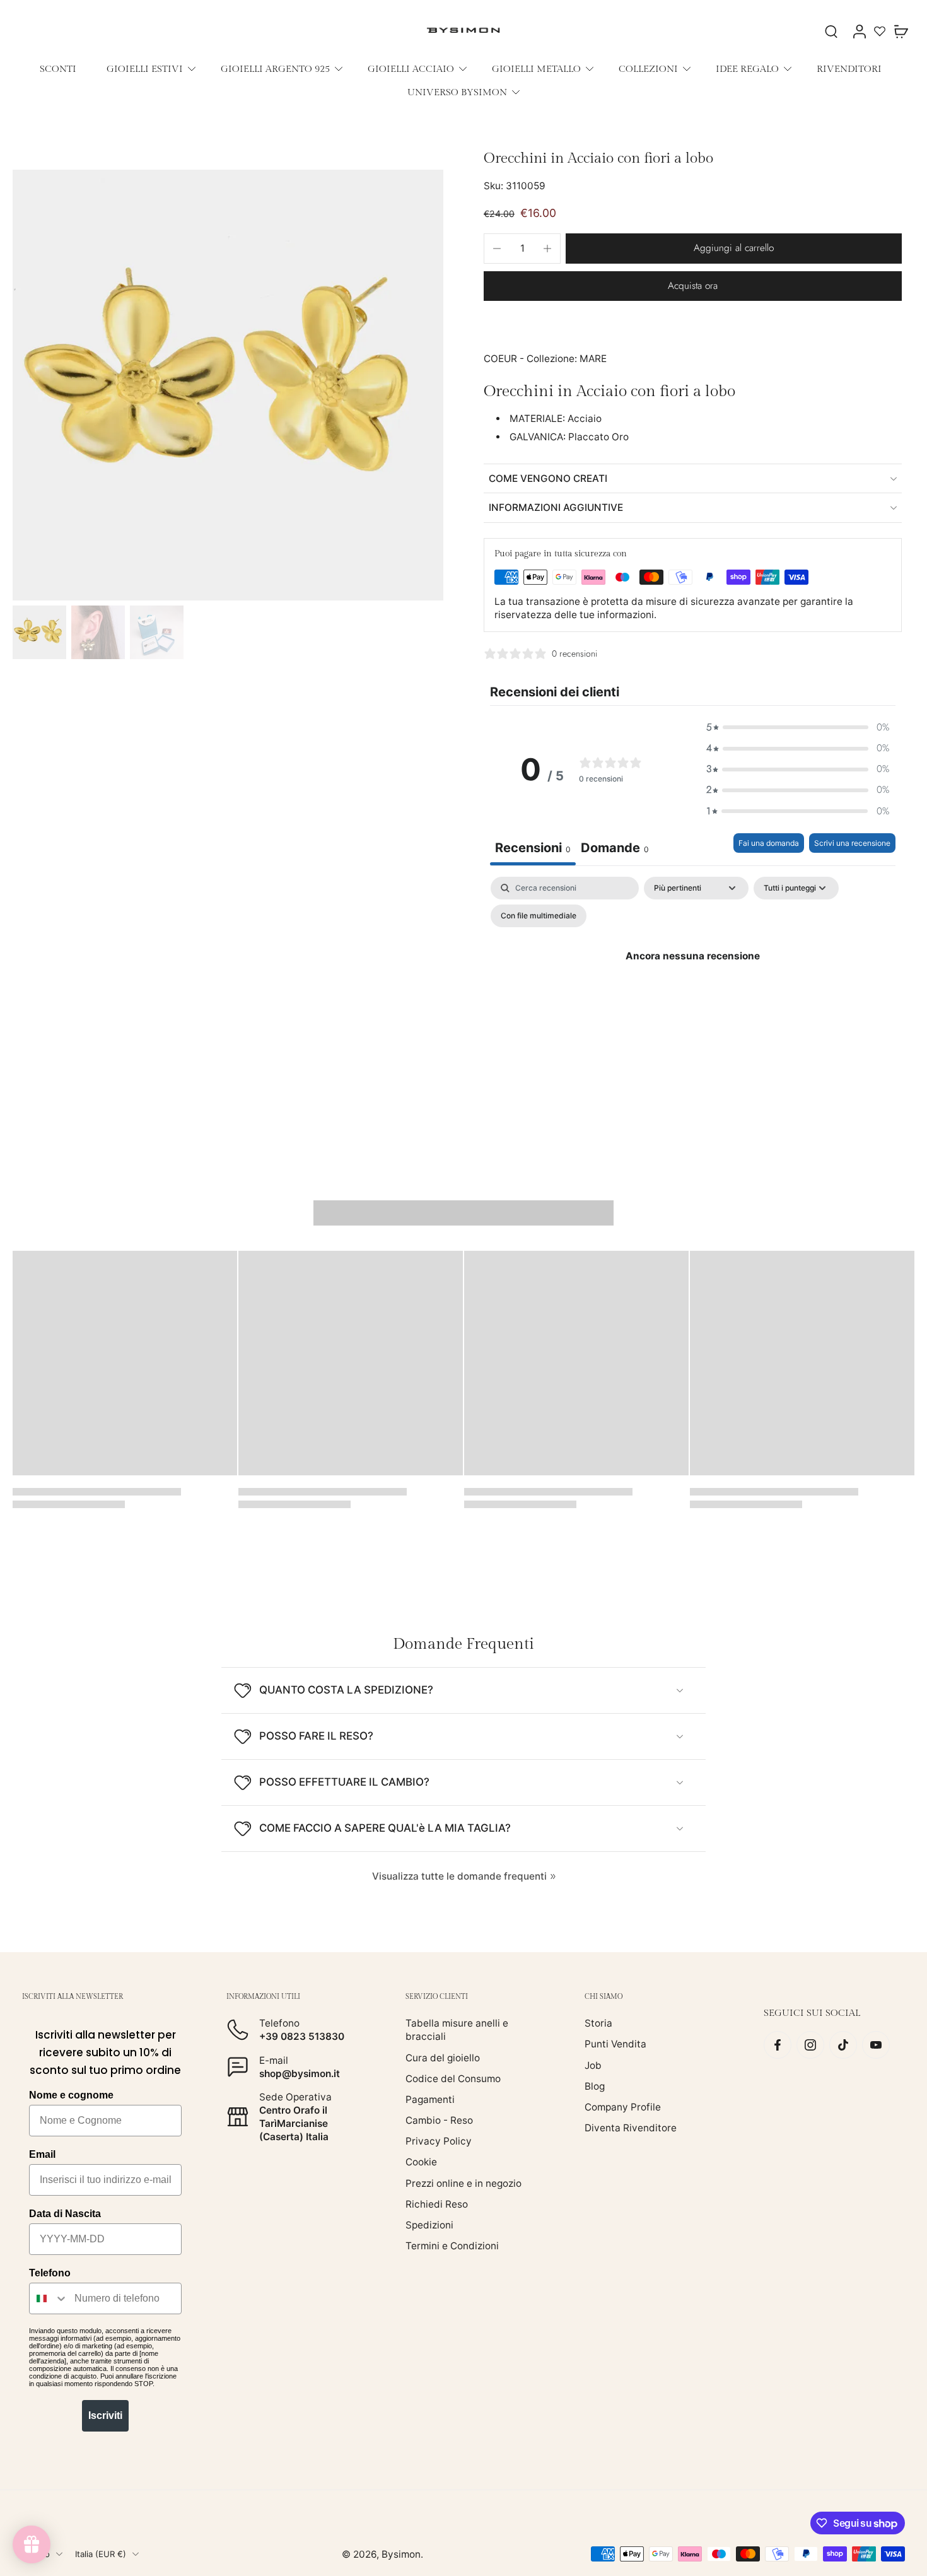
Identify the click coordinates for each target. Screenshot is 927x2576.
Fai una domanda (769, 843)
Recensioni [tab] (533, 848)
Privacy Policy (439, 2141)
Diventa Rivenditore (631, 2128)
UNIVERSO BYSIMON (457, 92)
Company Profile (623, 2107)
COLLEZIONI (648, 69)
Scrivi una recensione (852, 843)
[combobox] (49, 2298)
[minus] (497, 249)
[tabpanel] (693, 985)
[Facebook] (778, 2045)
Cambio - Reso (439, 2120)
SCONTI (58, 69)
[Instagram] (810, 2045)
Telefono (50, 2273)
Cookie (421, 2162)
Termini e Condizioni (452, 2246)
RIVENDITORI (849, 69)
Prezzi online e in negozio (463, 2183)
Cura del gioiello (443, 2057)
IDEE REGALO (747, 69)
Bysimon (401, 2554)
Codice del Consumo (453, 2079)
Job (593, 2065)
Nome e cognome (71, 2095)
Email (42, 2154)
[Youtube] (876, 2045)
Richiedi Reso (437, 2204)
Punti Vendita (615, 2044)
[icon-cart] (901, 31)
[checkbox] (539, 916)
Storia (598, 2023)
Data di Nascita (65, 2214)
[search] (831, 31)
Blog (595, 2086)
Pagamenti (430, 2099)
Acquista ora (693, 286)
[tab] (615, 849)
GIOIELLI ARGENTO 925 (275, 69)
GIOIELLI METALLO (536, 69)
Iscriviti (105, 2415)
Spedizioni (429, 2225)
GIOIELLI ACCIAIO (411, 69)
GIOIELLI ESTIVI (145, 69)
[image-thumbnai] (39, 632)
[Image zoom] (228, 385)
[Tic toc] (843, 2045)
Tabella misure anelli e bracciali (457, 2030)
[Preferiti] (880, 31)
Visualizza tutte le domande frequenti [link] (459, 1876)
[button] (734, 248)
